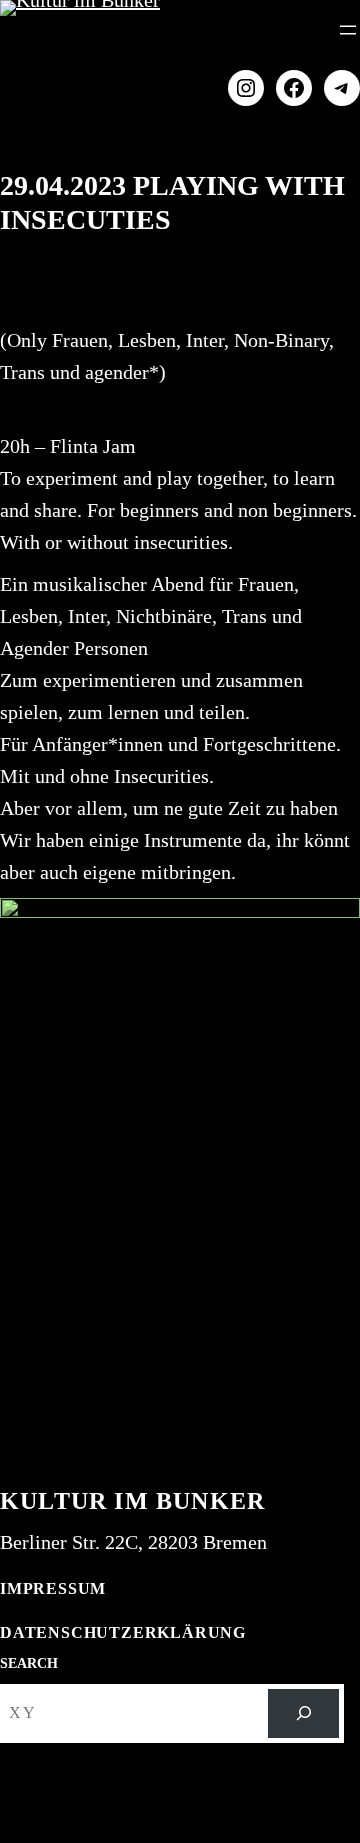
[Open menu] (348, 30)
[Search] (303, 1713)
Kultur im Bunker (132, 1501)
